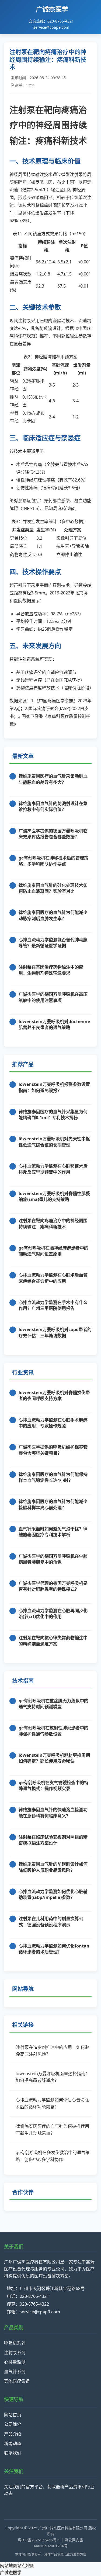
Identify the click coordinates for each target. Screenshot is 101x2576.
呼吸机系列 (15, 2343)
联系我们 (13, 2453)
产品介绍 (13, 2434)
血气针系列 (15, 2372)
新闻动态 (13, 2443)
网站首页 (13, 2415)
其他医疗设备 (17, 2381)
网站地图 (9, 2566)
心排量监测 (15, 2362)
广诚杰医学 (11, 2573)
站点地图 (26, 2566)
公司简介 (13, 2424)
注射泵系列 (15, 2353)
